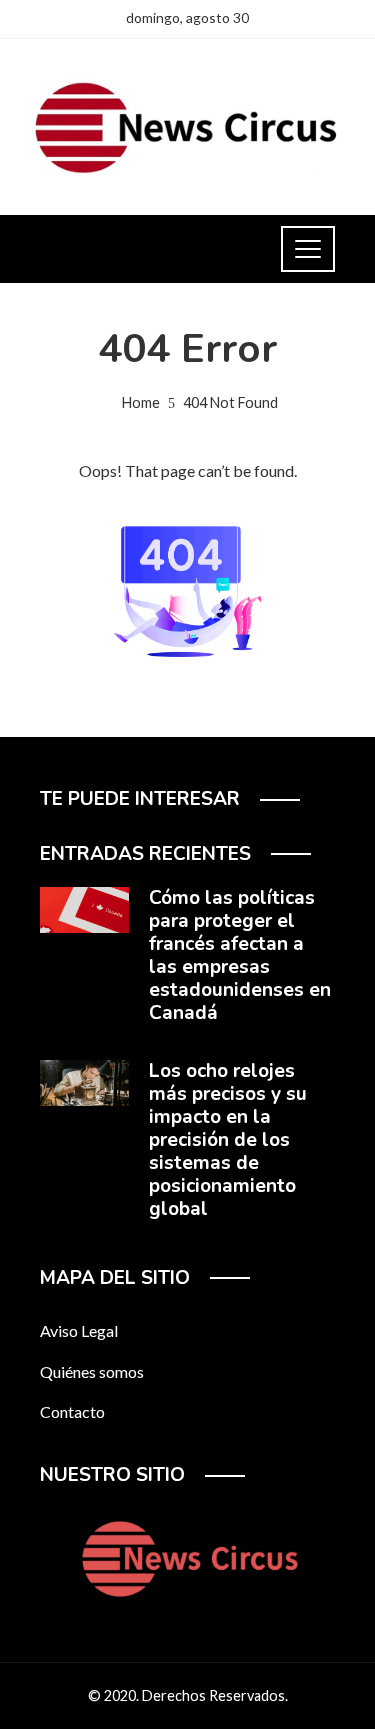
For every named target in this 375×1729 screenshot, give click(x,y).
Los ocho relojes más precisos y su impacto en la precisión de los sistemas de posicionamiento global (228, 1140)
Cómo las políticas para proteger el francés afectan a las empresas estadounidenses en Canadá (240, 955)
